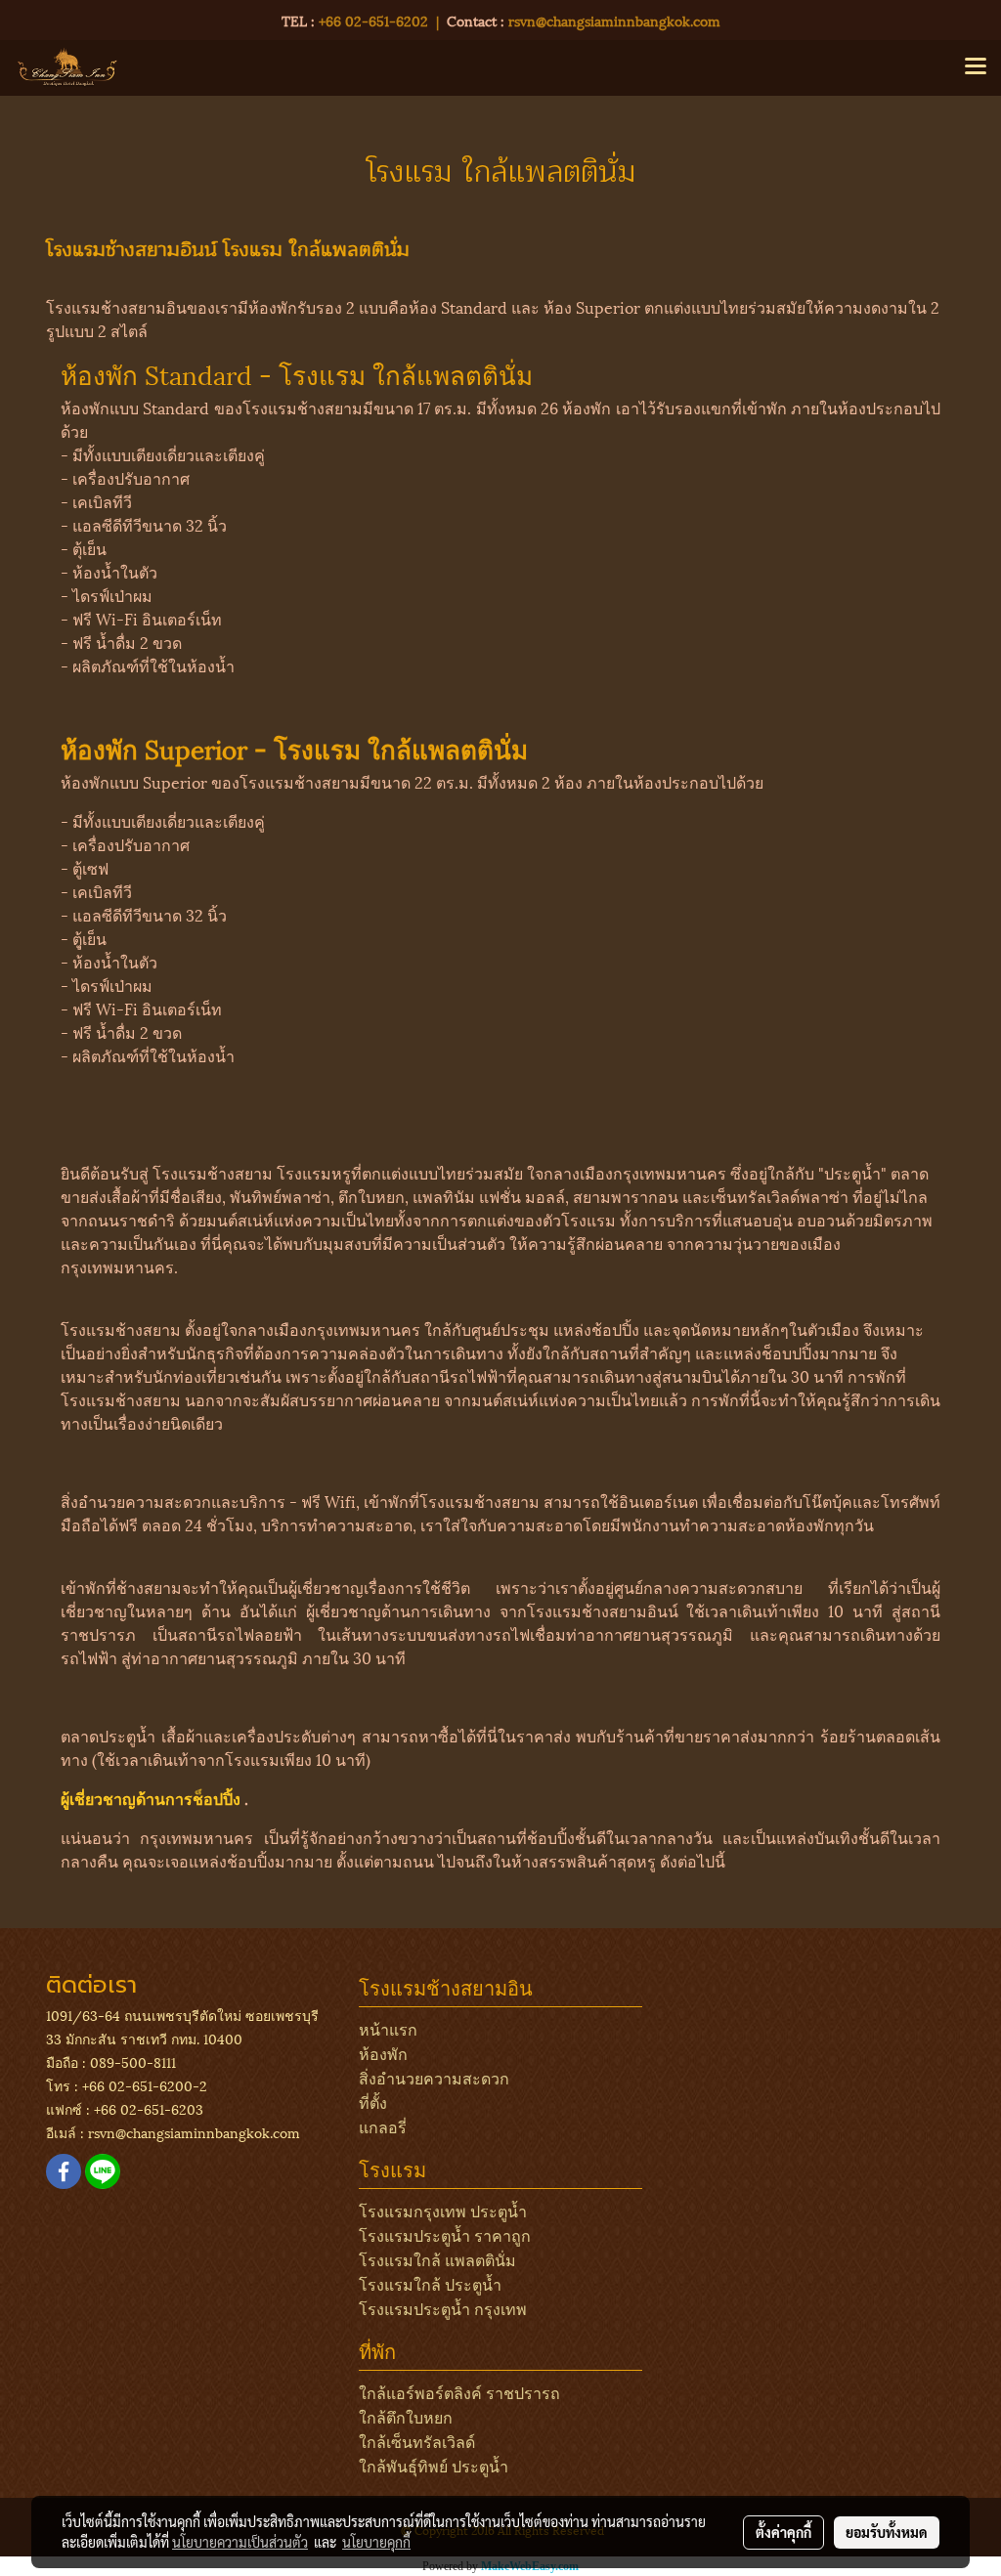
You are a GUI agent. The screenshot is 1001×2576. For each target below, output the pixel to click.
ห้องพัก (383, 2053)
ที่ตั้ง (373, 2102)
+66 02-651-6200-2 (145, 2085)
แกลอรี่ (383, 2126)
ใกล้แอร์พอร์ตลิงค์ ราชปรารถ (459, 2392)
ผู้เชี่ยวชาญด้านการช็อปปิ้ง (152, 1798)
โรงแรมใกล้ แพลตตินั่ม (437, 2259)
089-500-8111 (133, 2061)
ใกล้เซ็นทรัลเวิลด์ (417, 2441)
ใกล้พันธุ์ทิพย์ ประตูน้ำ (434, 2465)
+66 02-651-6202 (373, 20)
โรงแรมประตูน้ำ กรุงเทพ (443, 2308)
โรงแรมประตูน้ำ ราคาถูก (445, 2234)
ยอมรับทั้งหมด (887, 2532)
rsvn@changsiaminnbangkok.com (614, 20)
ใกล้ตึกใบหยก (406, 2416)
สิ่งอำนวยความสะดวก (434, 2077)
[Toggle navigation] (976, 67)
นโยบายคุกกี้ (376, 2542)
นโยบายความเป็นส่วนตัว (240, 2542)
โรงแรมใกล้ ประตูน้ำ (430, 2283)
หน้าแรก (388, 2028)
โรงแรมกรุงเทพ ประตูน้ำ (443, 2210)
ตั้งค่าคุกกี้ (783, 2532)
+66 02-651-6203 (149, 2108)
